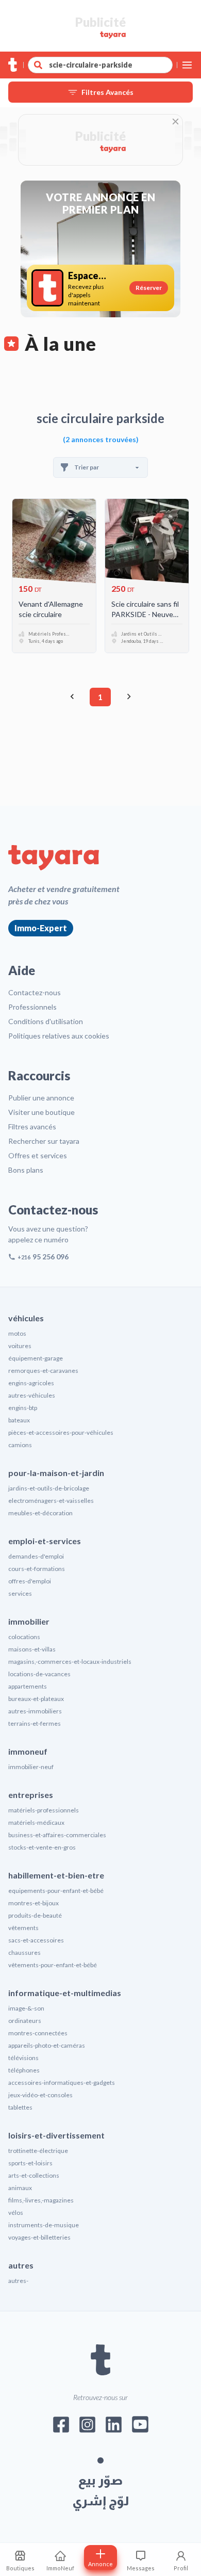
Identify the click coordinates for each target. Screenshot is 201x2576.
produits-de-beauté (35, 1915)
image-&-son (26, 2008)
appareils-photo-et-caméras (47, 2045)
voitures (20, 1346)
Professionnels (32, 1007)
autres (21, 2265)
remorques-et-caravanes (43, 1371)
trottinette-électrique (38, 2151)
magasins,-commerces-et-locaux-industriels (70, 1662)
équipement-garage (36, 1358)
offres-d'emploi (30, 1581)
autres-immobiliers (35, 1711)
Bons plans (26, 1170)
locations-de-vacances (39, 1674)
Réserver (149, 288)
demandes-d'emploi (36, 1556)
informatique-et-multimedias (65, 1993)
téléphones (24, 2070)
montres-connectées (38, 2033)
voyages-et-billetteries (39, 2237)
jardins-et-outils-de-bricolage (49, 1488)
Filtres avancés (32, 1127)
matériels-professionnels (44, 1810)
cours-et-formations (37, 1569)
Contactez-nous (35, 992)
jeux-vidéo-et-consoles (40, 2095)
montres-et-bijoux (33, 1903)
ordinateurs (25, 2021)
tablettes (20, 2107)
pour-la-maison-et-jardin (56, 1473)
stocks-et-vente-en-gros (42, 1847)
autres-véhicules (32, 1395)
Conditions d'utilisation (46, 1021)
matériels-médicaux (36, 1822)
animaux (20, 2188)
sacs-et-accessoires (36, 1940)
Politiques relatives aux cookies (59, 1036)
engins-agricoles (31, 1383)
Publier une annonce (41, 1098)
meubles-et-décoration (40, 1513)
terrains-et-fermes (35, 1723)
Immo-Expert (41, 928)
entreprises (31, 1795)
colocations (24, 1637)
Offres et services (38, 1155)
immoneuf (28, 1751)
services (20, 1593)
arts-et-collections (34, 2175)
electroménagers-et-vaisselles (51, 1501)
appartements (28, 1686)
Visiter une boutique (41, 1112)
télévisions (23, 2058)
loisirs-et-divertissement (56, 2135)
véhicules (26, 1318)
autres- (18, 2281)
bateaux (19, 1420)
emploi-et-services (45, 1541)
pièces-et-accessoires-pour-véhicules (61, 1432)
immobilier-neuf (31, 1767)
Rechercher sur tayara (44, 1141)
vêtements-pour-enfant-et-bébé (53, 1965)
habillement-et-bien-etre (56, 1875)
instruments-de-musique (44, 2225)
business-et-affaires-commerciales (57, 1835)
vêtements (23, 1928)
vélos (16, 2213)
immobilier (29, 1621)
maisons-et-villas (32, 1649)
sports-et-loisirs (30, 2163)
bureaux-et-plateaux (36, 1699)
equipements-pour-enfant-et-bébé (56, 1891)
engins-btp (23, 1408)
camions (20, 1445)
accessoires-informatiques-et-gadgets (62, 2083)
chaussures (24, 1953)
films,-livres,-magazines (41, 2200)
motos (17, 1333)
